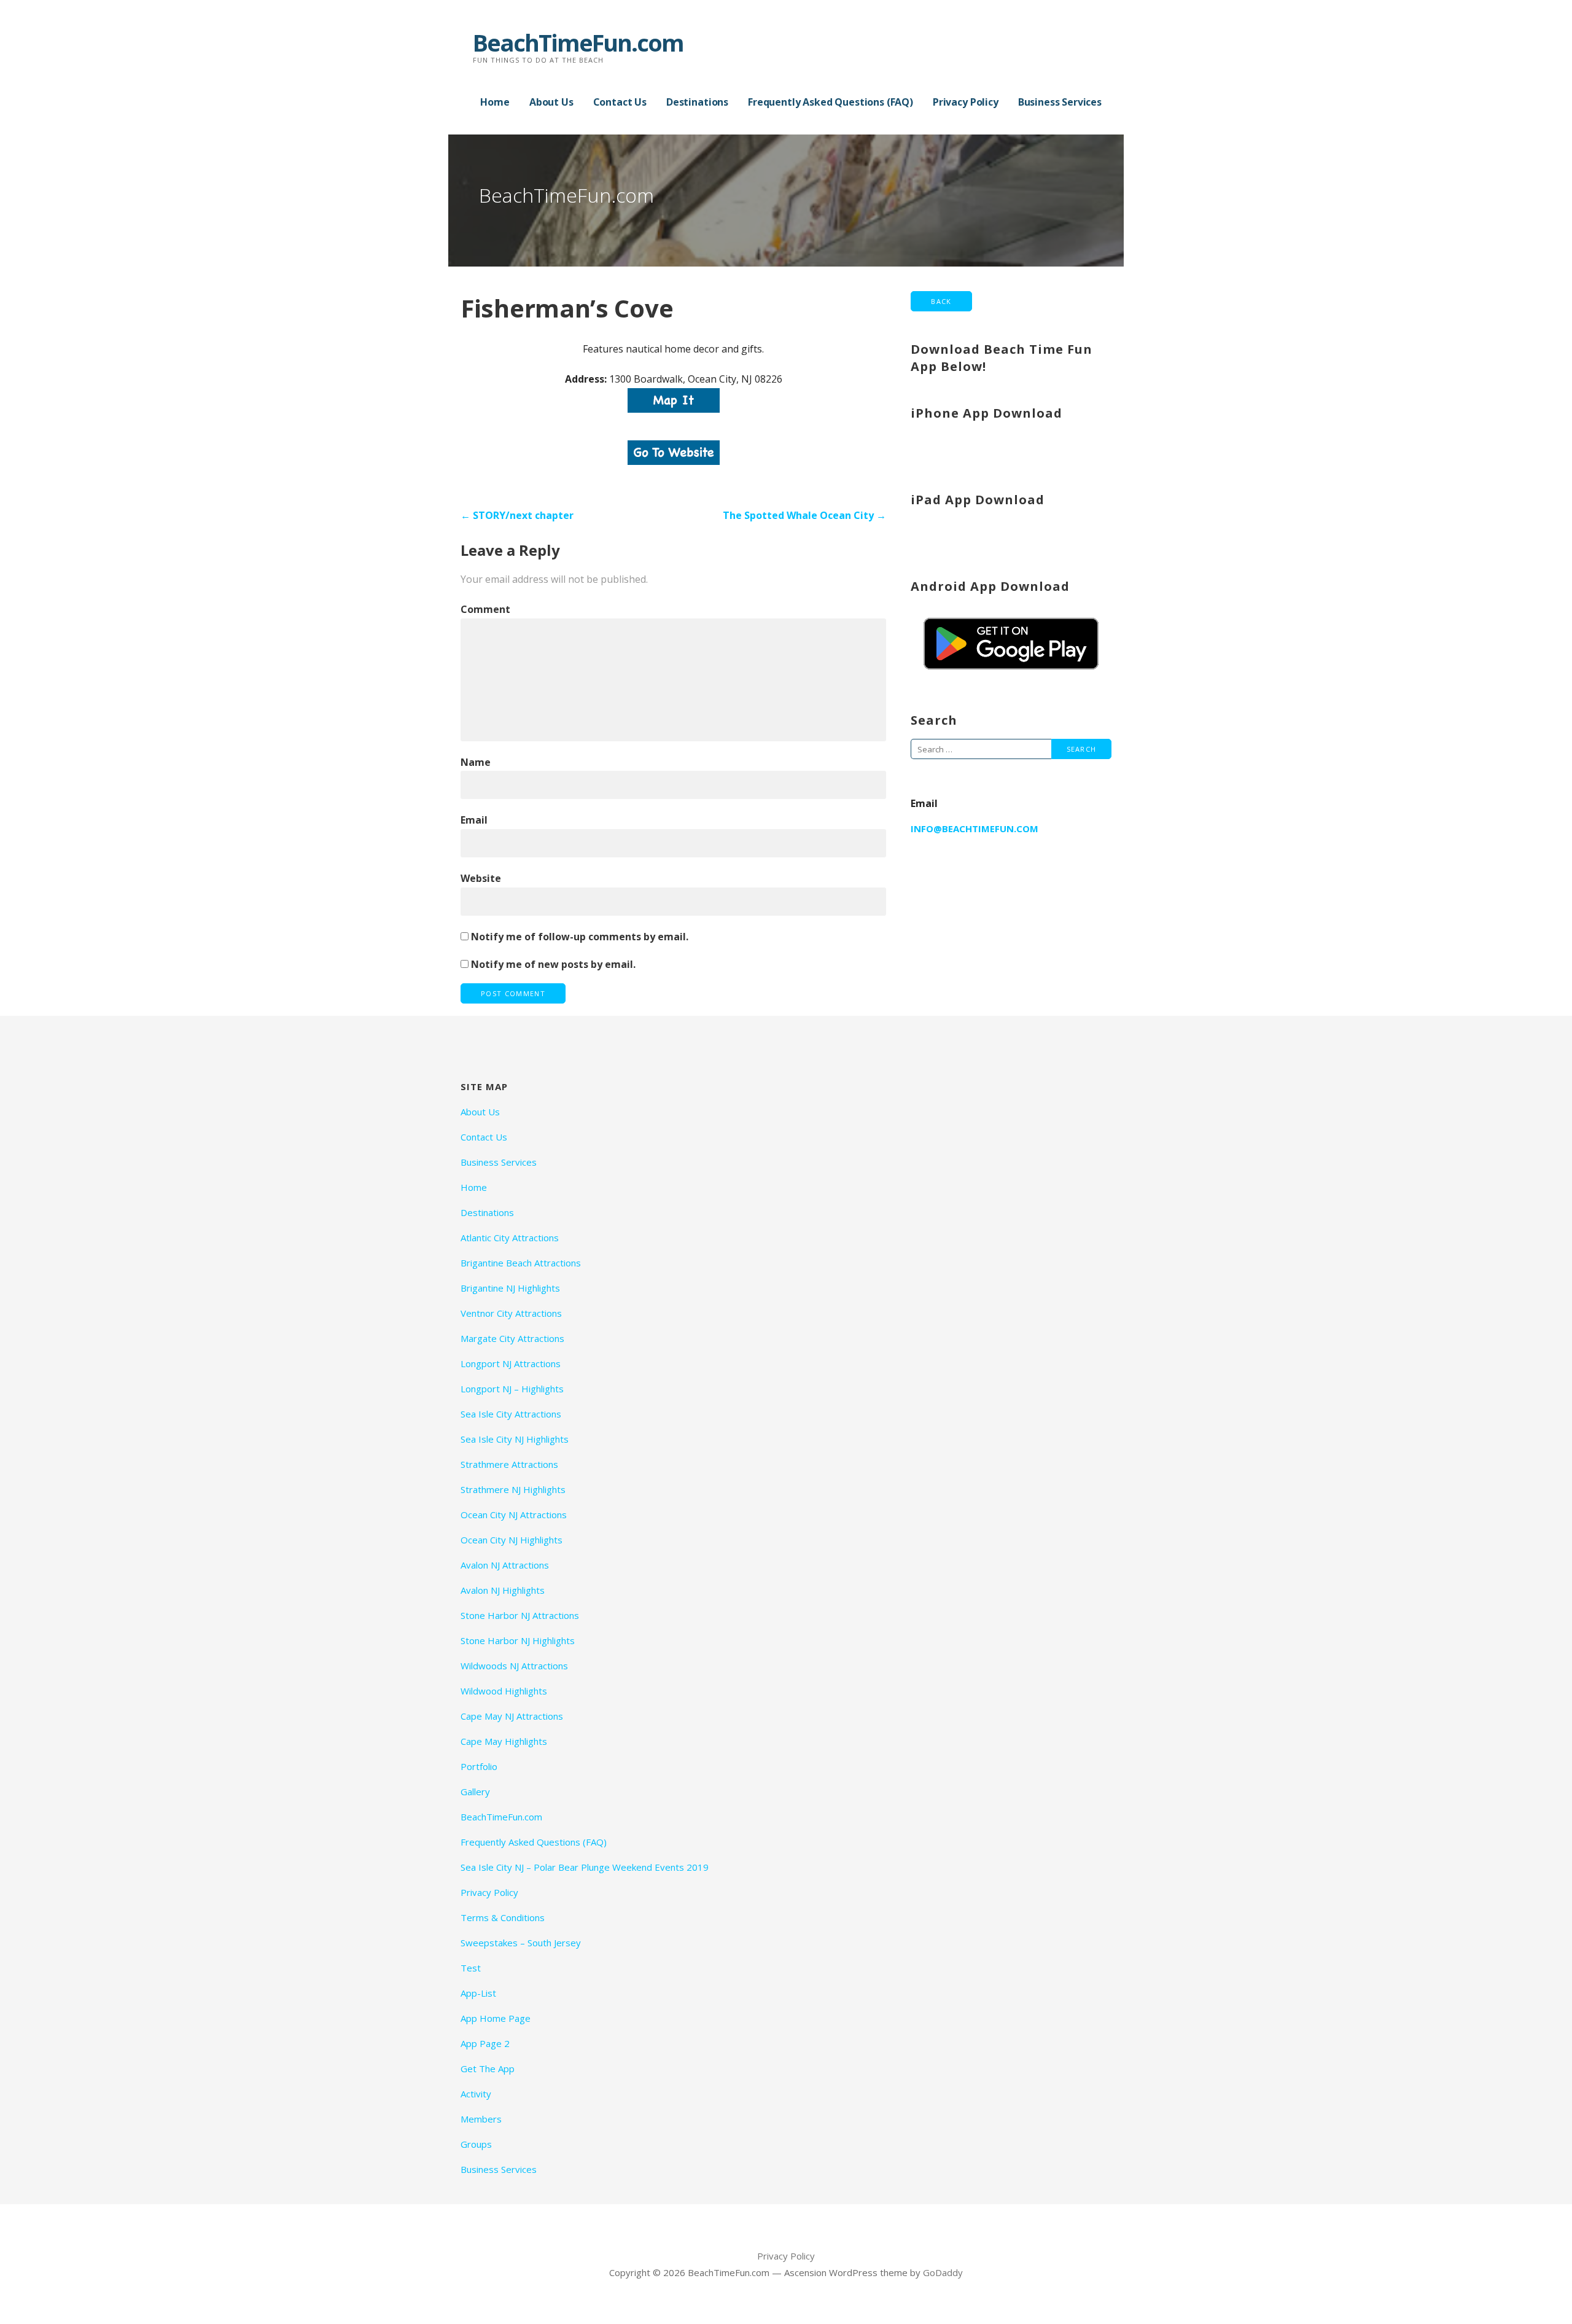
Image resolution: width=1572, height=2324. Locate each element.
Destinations (697, 102)
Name (476, 762)
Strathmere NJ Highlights (513, 1489)
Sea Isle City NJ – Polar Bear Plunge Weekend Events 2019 (585, 1867)
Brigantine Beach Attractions (521, 1263)
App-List (478, 1993)
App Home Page (496, 2018)
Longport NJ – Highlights (512, 1389)
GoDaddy (943, 2272)
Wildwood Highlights (504, 1691)
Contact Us (620, 102)
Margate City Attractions (512, 1338)
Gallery (475, 1792)
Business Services (1060, 102)
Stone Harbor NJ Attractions (520, 1615)
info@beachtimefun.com (975, 829)
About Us (551, 102)
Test (471, 1968)
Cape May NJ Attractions (512, 1716)
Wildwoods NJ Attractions (514, 1666)
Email (474, 820)
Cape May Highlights (504, 1741)
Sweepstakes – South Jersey (521, 1943)
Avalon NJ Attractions (505, 1565)
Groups (476, 2144)
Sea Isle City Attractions (511, 1414)
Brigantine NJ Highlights (510, 1288)
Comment (485, 609)
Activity (476, 2094)
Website (481, 878)
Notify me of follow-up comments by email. (580, 937)
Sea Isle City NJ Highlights (515, 1439)
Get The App (488, 2069)
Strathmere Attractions (509, 1464)
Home (495, 102)
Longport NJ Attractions (511, 1363)
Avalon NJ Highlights (503, 1590)
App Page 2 (485, 2043)
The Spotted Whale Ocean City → (804, 515)
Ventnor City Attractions (511, 1313)
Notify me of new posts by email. (553, 964)
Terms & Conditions (503, 1917)
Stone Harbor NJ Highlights (518, 1640)
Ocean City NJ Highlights (512, 1540)
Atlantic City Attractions (510, 1238)
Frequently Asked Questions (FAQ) (831, 102)
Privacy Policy (966, 102)
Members (481, 2119)
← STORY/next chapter (517, 515)
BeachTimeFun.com (578, 42)
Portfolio (479, 1766)
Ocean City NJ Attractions (514, 1515)
